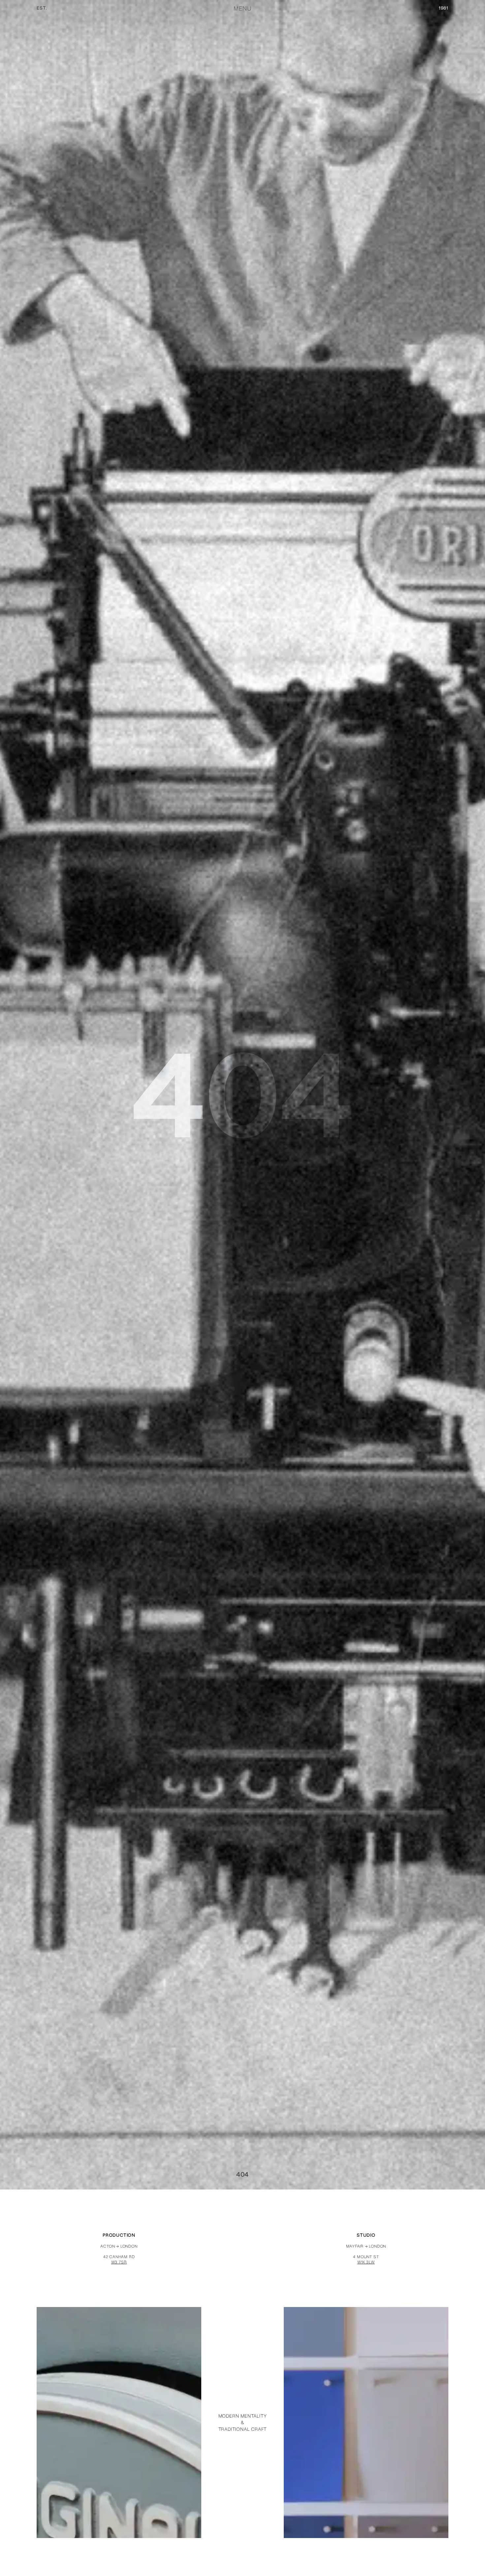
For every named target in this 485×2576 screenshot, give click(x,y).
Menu (242, 9)
